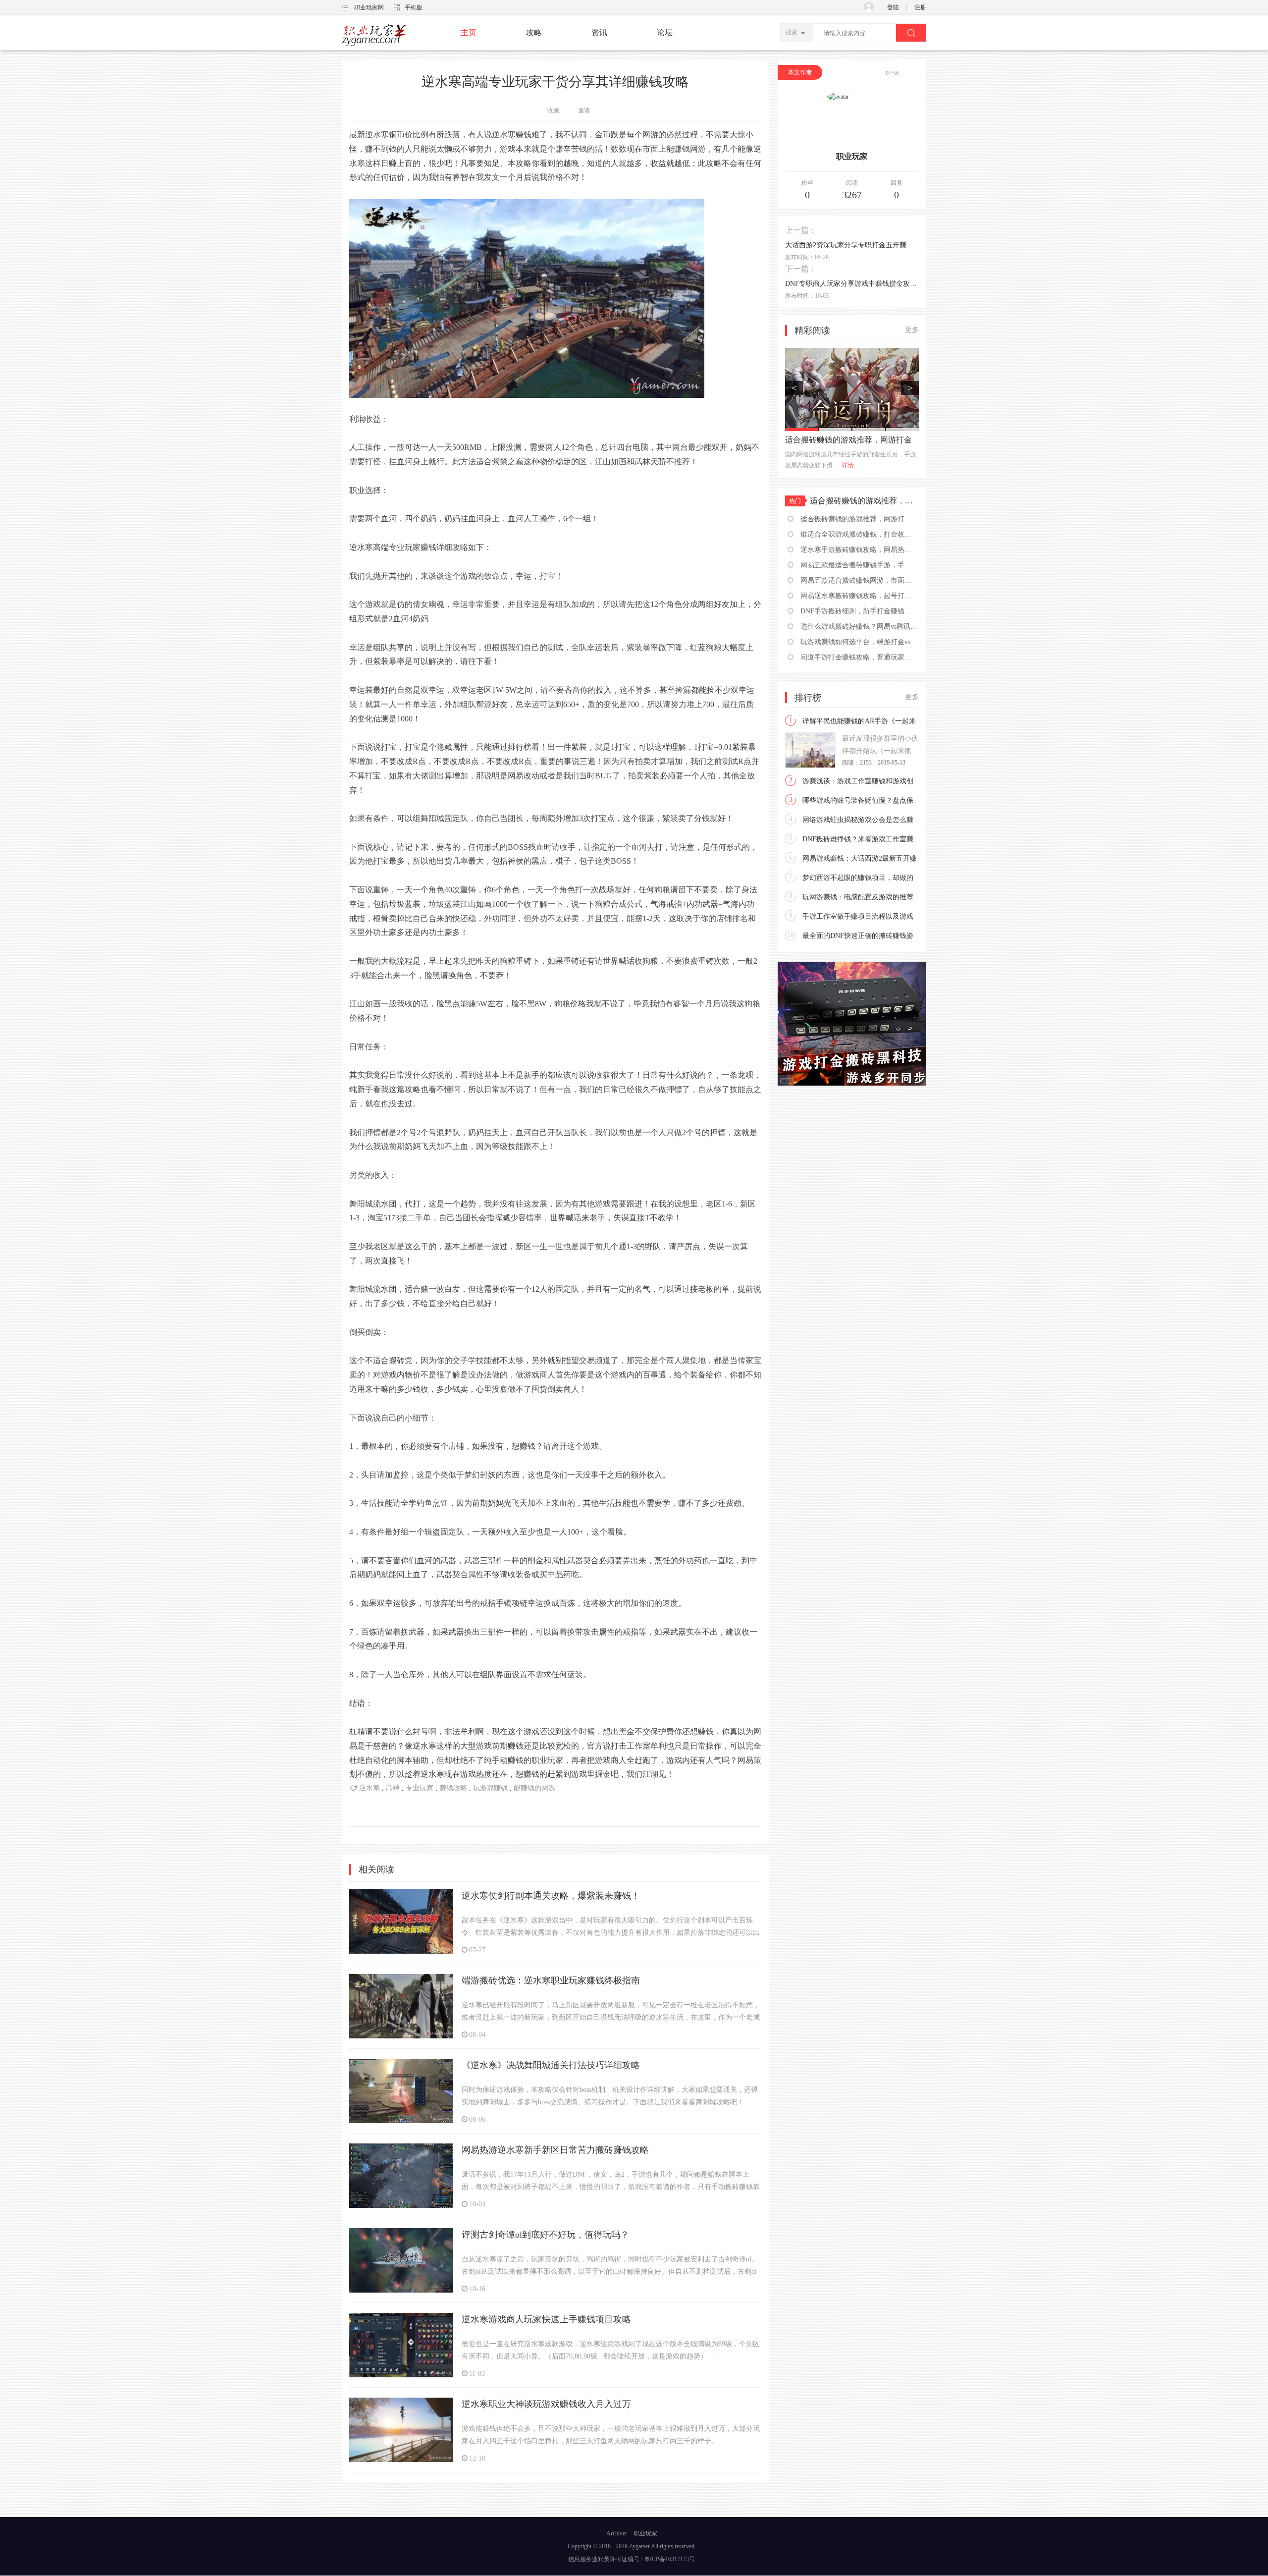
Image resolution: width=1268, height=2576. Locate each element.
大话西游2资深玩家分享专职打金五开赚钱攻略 (852, 245)
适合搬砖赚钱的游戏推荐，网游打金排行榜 (864, 501)
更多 (912, 330)
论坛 (665, 32)
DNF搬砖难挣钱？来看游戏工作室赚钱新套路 (858, 840)
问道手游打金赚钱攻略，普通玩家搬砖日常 (859, 657)
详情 (854, 465)
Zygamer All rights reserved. (662, 2546)
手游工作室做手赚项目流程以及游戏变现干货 (858, 918)
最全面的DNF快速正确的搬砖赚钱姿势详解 (858, 937)
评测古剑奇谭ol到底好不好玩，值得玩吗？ (545, 2235)
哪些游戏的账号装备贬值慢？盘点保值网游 (858, 802)
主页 (469, 32)
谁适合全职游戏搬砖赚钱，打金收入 (848, 440)
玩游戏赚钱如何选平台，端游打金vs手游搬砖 (859, 642)
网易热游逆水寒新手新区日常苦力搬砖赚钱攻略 (555, 2150)
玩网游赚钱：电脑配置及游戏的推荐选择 (858, 898)
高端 (393, 1788)
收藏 (553, 110)
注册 (920, 7)
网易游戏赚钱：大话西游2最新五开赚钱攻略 (860, 860)
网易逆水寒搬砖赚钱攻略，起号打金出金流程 (859, 596)
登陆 (893, 7)
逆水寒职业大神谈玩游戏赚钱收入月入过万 (546, 2404)
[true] (911, 33)
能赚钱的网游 (534, 1788)
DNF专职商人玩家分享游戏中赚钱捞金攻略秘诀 (852, 284)
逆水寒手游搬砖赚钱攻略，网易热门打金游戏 (859, 550)
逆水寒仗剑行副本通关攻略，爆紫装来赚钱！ (551, 1896)
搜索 (792, 32)
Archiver (617, 2533)
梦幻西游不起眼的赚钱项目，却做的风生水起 (858, 879)
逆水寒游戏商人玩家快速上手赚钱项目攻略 (546, 2319)
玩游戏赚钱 (490, 1788)
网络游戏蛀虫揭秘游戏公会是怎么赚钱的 (858, 821)
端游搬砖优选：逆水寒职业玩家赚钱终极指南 (551, 1980)
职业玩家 (645, 2533)
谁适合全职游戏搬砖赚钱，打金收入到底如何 (859, 534)
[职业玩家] (374, 46)
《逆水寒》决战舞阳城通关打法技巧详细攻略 (551, 2065)
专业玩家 (420, 1788)
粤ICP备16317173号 (669, 2559)
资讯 (599, 32)
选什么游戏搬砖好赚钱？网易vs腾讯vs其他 (859, 627)
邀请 (584, 110)
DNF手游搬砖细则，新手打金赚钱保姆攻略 (859, 611)
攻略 (534, 32)
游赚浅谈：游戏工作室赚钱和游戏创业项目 (858, 782)
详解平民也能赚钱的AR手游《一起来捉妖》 (859, 722)
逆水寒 (370, 1788)
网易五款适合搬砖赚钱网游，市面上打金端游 (859, 580)
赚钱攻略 (453, 1788)
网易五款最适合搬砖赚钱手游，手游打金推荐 (859, 565)
